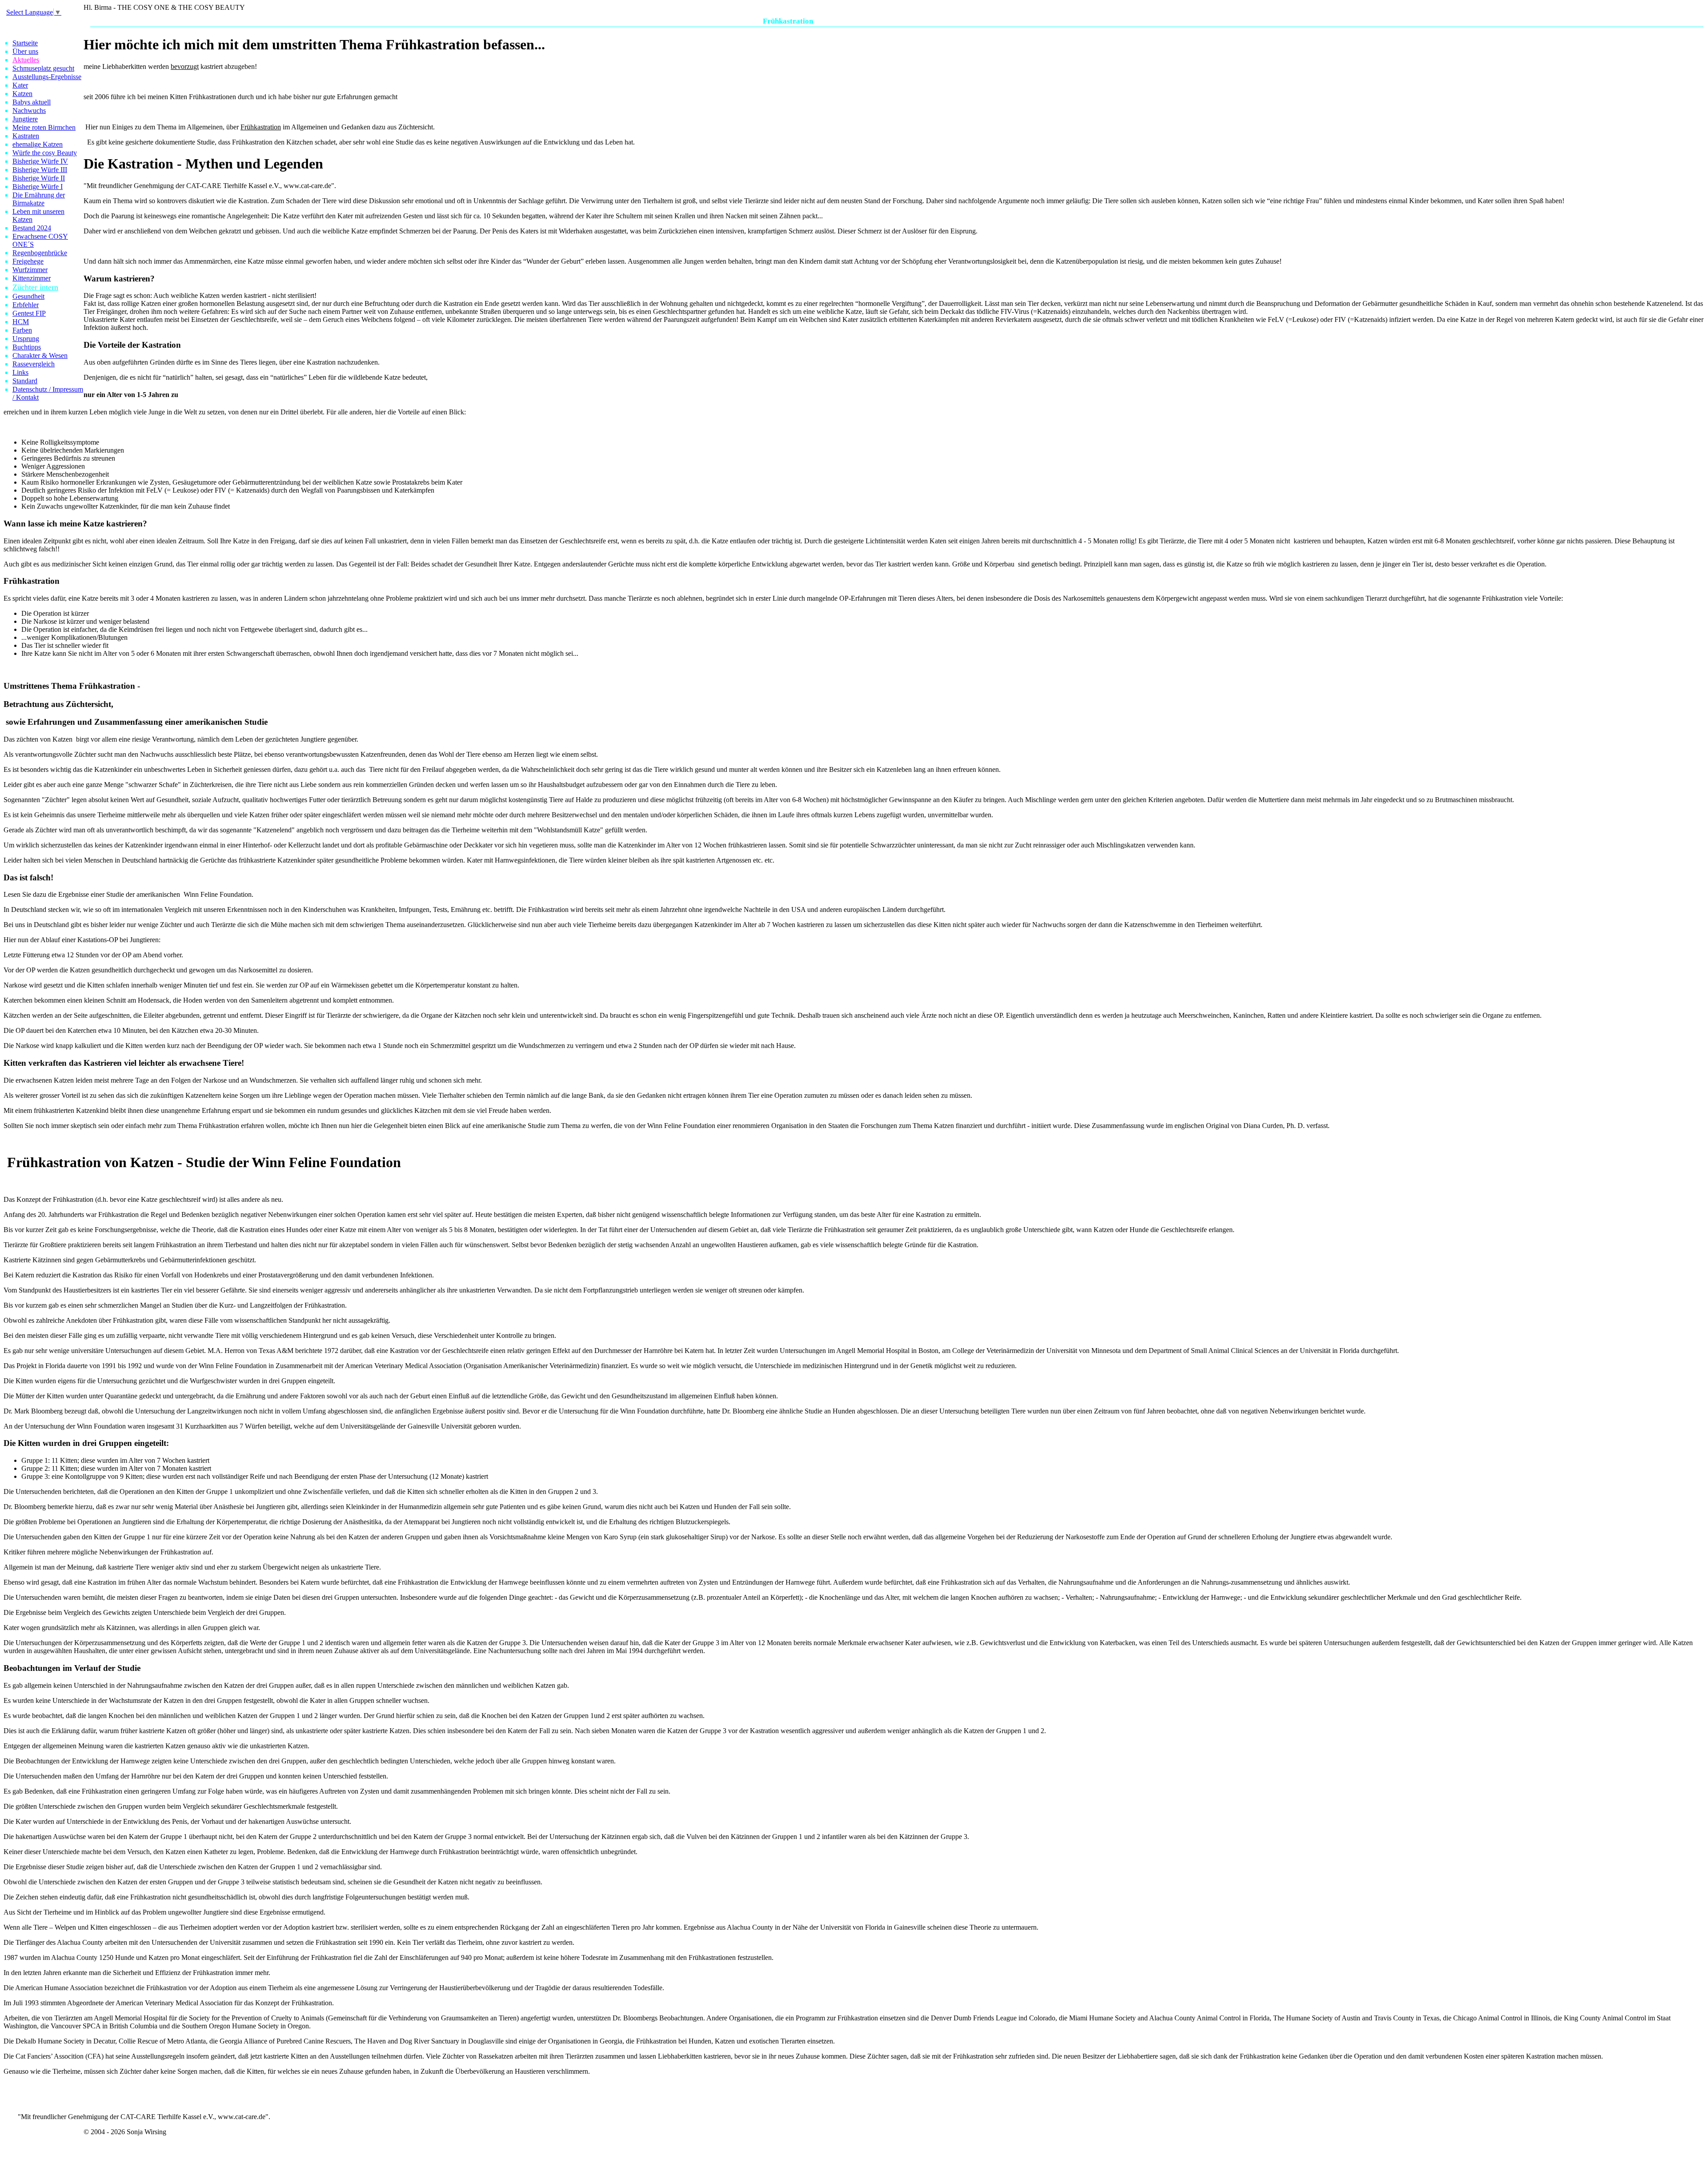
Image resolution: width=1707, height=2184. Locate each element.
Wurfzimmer (30, 270)
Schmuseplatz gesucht (43, 68)
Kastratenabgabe (734, 21)
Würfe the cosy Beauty (45, 153)
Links (20, 372)
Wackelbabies (686, 21)
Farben (22, 330)
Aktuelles (26, 60)
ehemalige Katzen (38, 144)
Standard (25, 381)
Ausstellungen (838, 21)
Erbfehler (26, 305)
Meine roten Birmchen (44, 127)
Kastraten (26, 136)
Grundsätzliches (958, 21)
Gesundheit (28, 296)
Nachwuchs (29, 110)
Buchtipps (27, 347)
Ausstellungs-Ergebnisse (47, 77)
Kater (20, 85)
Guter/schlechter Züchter (897, 21)
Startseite (25, 43)
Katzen (22, 94)
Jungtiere (25, 119)
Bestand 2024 (32, 228)
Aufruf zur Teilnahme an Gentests (1032, 21)
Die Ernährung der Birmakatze (39, 199)
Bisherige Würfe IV (40, 161)
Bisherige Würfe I (38, 187)
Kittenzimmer (32, 278)
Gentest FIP (29, 313)
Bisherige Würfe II (39, 178)
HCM (21, 322)
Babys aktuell (32, 102)
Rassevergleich (34, 364)
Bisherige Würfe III (40, 170)
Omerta (651, 21)
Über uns (25, 51)
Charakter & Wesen (40, 355)
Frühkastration (788, 21)
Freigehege (28, 261)
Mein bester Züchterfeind (1118, 21)
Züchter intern (35, 287)
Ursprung (26, 339)
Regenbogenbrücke (40, 253)
